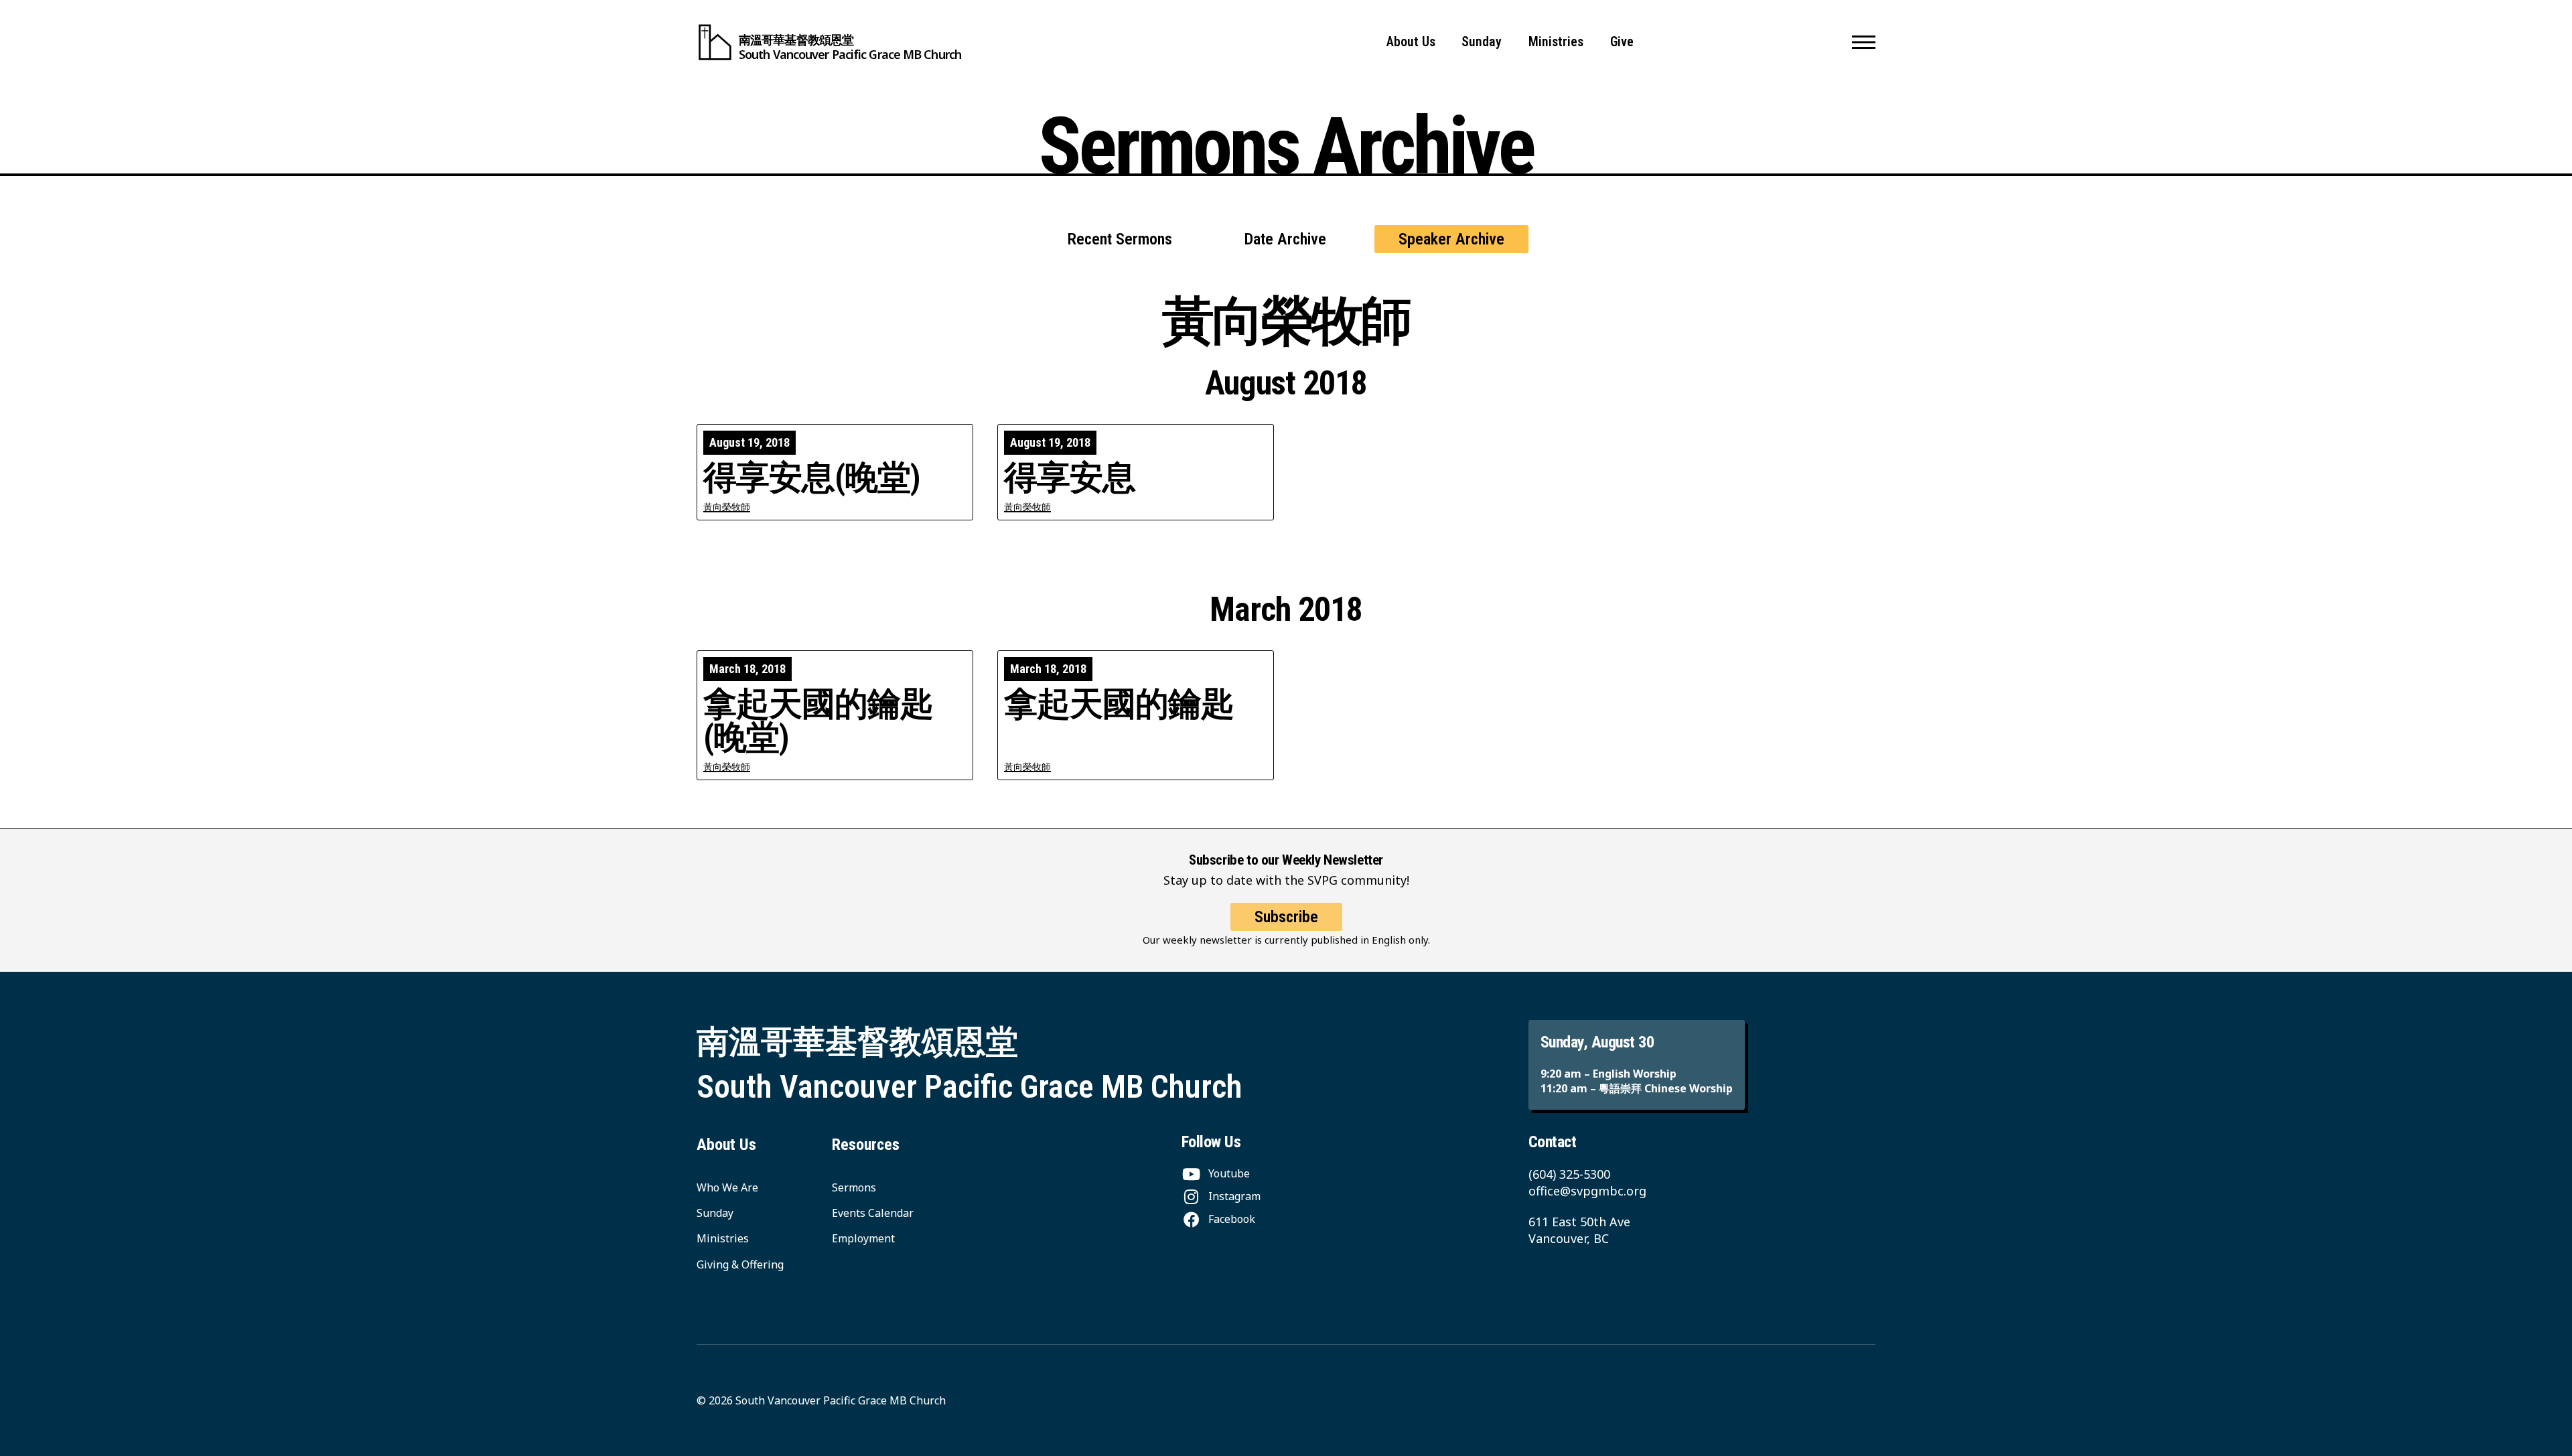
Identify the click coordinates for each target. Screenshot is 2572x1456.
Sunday (1482, 42)
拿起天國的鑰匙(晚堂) (818, 721)
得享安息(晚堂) (812, 478)
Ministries (1556, 42)
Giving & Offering (740, 1264)
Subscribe (1286, 917)
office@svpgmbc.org (1587, 1191)
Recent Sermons (1120, 239)
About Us (1411, 42)
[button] (1864, 42)
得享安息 (1070, 478)
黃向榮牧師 (727, 507)
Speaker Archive (1451, 239)
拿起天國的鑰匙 (1119, 704)
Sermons (854, 1187)
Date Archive (1285, 239)
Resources (866, 1145)
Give (1622, 42)
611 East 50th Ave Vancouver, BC (1579, 1230)
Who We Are (727, 1187)
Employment (863, 1238)
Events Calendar (873, 1213)
